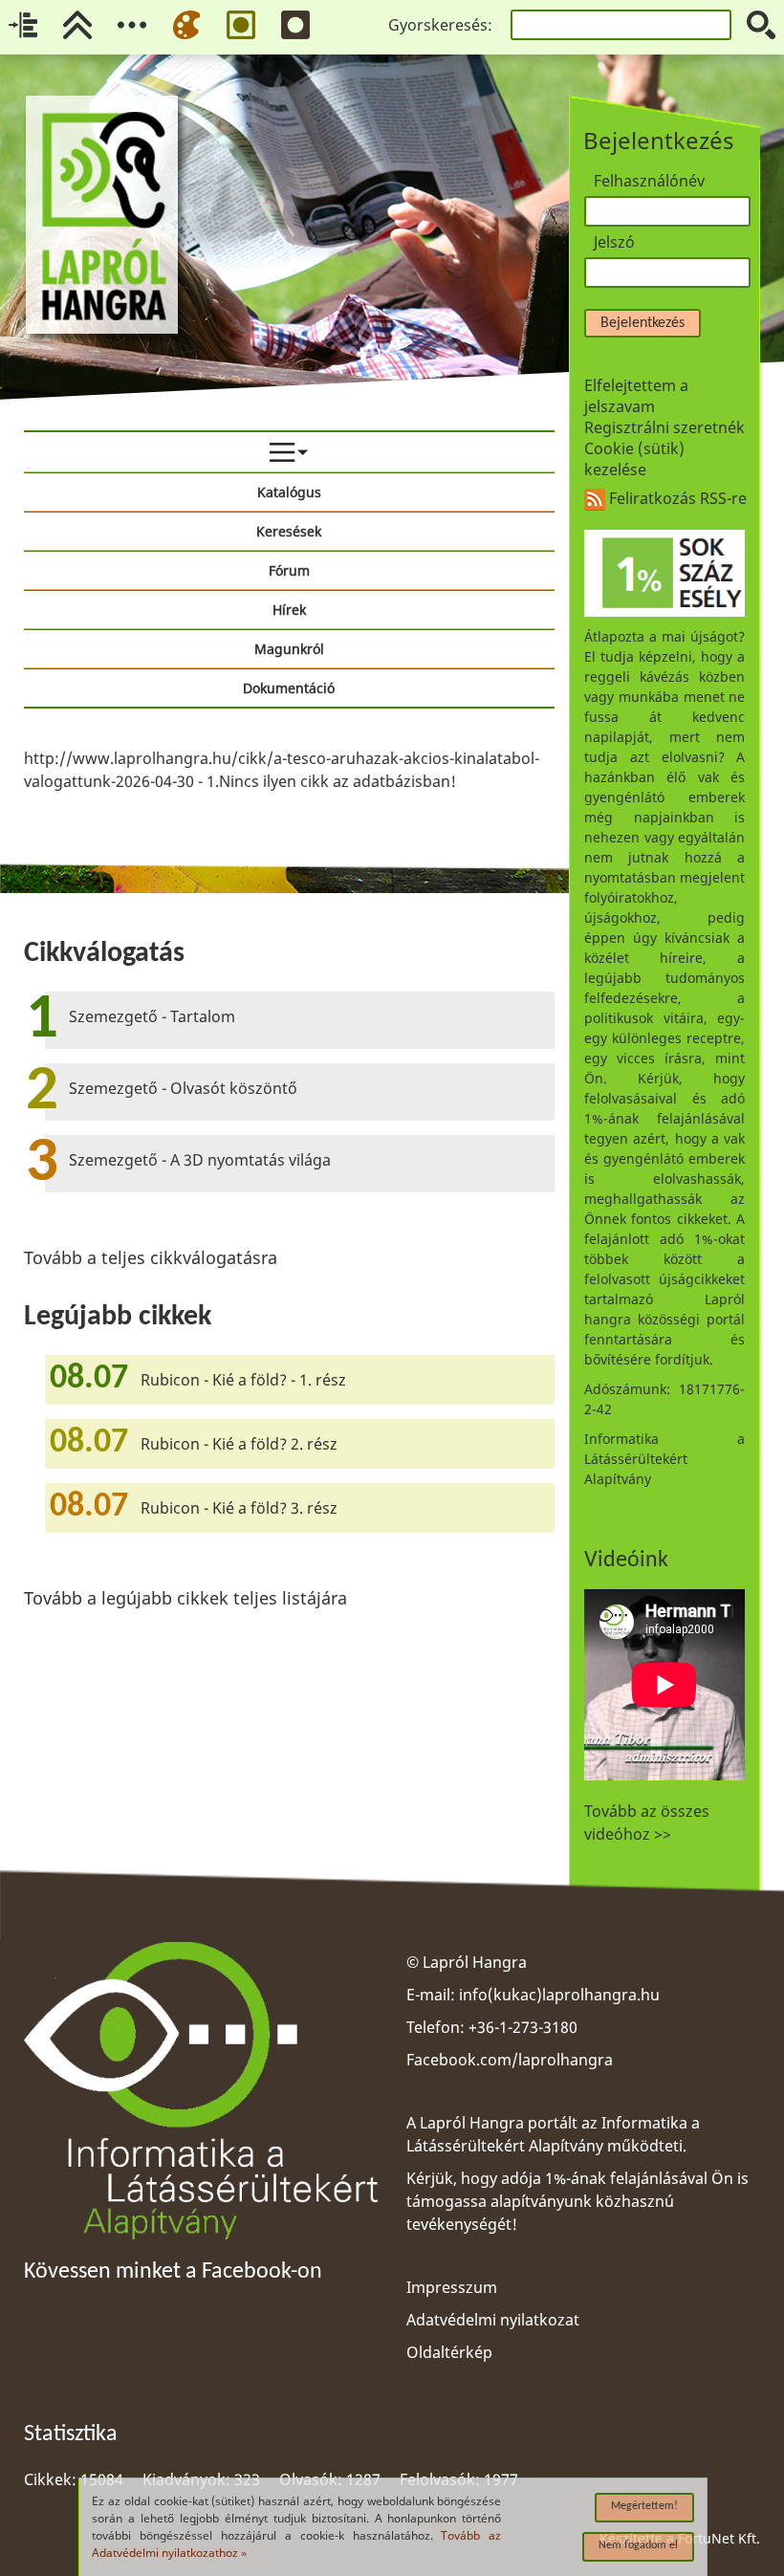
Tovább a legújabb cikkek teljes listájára (185, 1598)
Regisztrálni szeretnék (664, 427)
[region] (289, 770)
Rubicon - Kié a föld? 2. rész (239, 1444)
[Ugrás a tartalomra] (23, 25)
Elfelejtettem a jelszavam (636, 396)
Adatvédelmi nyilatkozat (493, 2320)
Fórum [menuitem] (289, 570)
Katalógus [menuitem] (289, 492)
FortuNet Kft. (719, 2538)
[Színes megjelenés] (186, 25)
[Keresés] (761, 25)
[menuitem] (289, 452)
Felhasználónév (649, 181)
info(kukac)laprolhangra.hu (559, 1995)
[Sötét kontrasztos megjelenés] (295, 25)
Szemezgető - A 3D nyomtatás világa (200, 1160)
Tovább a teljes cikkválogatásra (151, 1257)
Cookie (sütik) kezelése (634, 459)
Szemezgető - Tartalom (152, 1016)
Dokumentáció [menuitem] (289, 688)
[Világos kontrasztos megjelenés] (241, 25)
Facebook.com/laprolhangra (510, 2060)
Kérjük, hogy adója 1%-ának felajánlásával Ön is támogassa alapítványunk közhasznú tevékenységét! (577, 2201)
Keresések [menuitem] (289, 531)
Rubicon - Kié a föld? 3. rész (239, 1508)
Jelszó (614, 242)
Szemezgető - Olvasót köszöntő (183, 1088)
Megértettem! (644, 2506)
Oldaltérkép (449, 2352)
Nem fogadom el (638, 2545)
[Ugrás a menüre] (132, 25)
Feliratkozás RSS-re (676, 498)
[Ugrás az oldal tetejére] (77, 25)
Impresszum (452, 2287)
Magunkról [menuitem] (289, 649)
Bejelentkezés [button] (642, 323)
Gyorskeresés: (440, 25)
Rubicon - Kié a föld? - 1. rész (243, 1380)
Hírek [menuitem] (289, 610)
